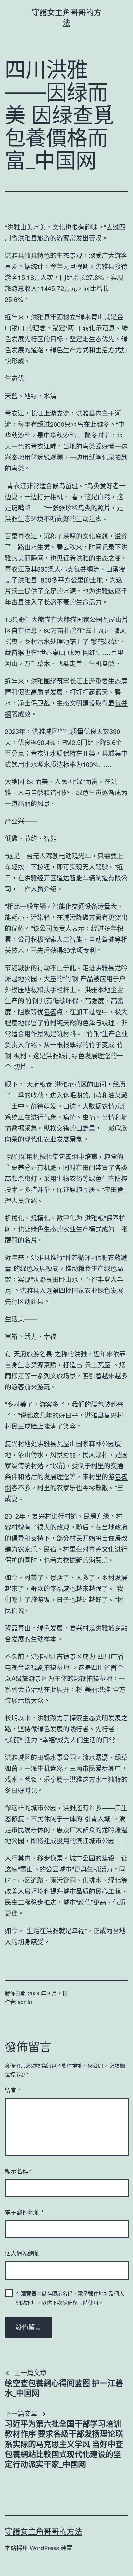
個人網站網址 (22, 2253)
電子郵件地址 (24, 2212)
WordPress (44, 2548)
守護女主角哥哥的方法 (44, 2532)
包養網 (83, 569)
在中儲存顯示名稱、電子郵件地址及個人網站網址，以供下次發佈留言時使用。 (70, 2298)
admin (25, 2002)
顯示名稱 (18, 2171)
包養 (50, 1012)
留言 (13, 2090)
